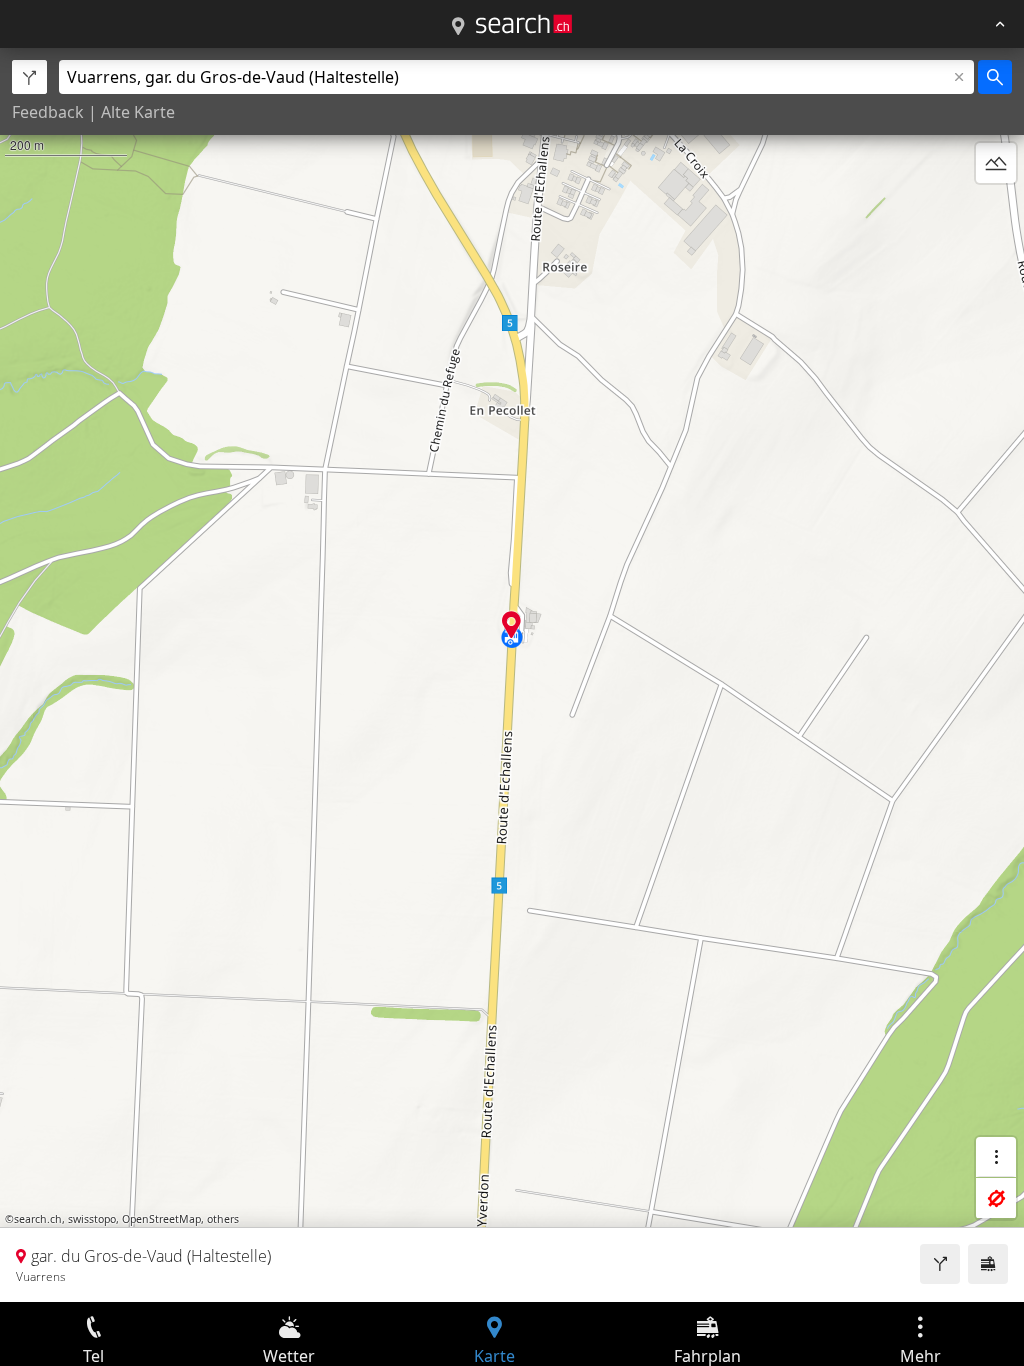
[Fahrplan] (988, 1264)
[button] (511, 624)
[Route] (940, 1264)
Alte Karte (138, 112)
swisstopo (92, 1219)
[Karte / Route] (458, 27)
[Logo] (524, 24)
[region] (512, 675)
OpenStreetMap (161, 1219)
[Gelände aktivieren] (996, 163)
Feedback (48, 112)
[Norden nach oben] (996, 211)
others (223, 1219)
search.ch (38, 1219)
